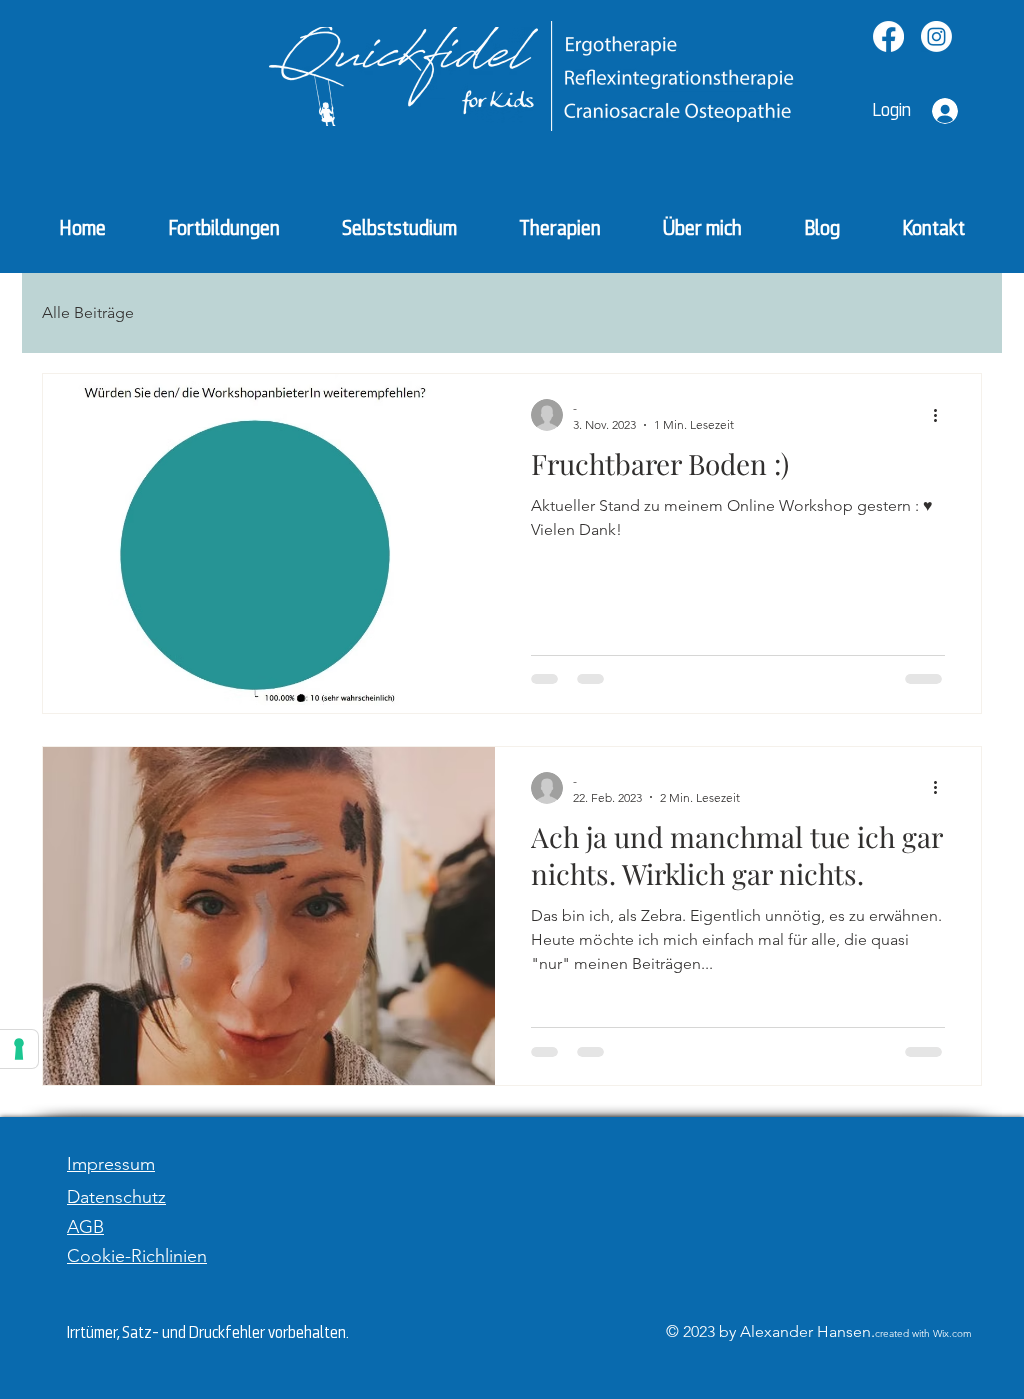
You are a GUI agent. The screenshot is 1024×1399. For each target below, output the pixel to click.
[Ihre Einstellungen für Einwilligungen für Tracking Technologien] (19, 1049)
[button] (560, 228)
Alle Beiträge (88, 312)
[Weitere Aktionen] (942, 415)
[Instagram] (936, 36)
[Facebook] (888, 36)
